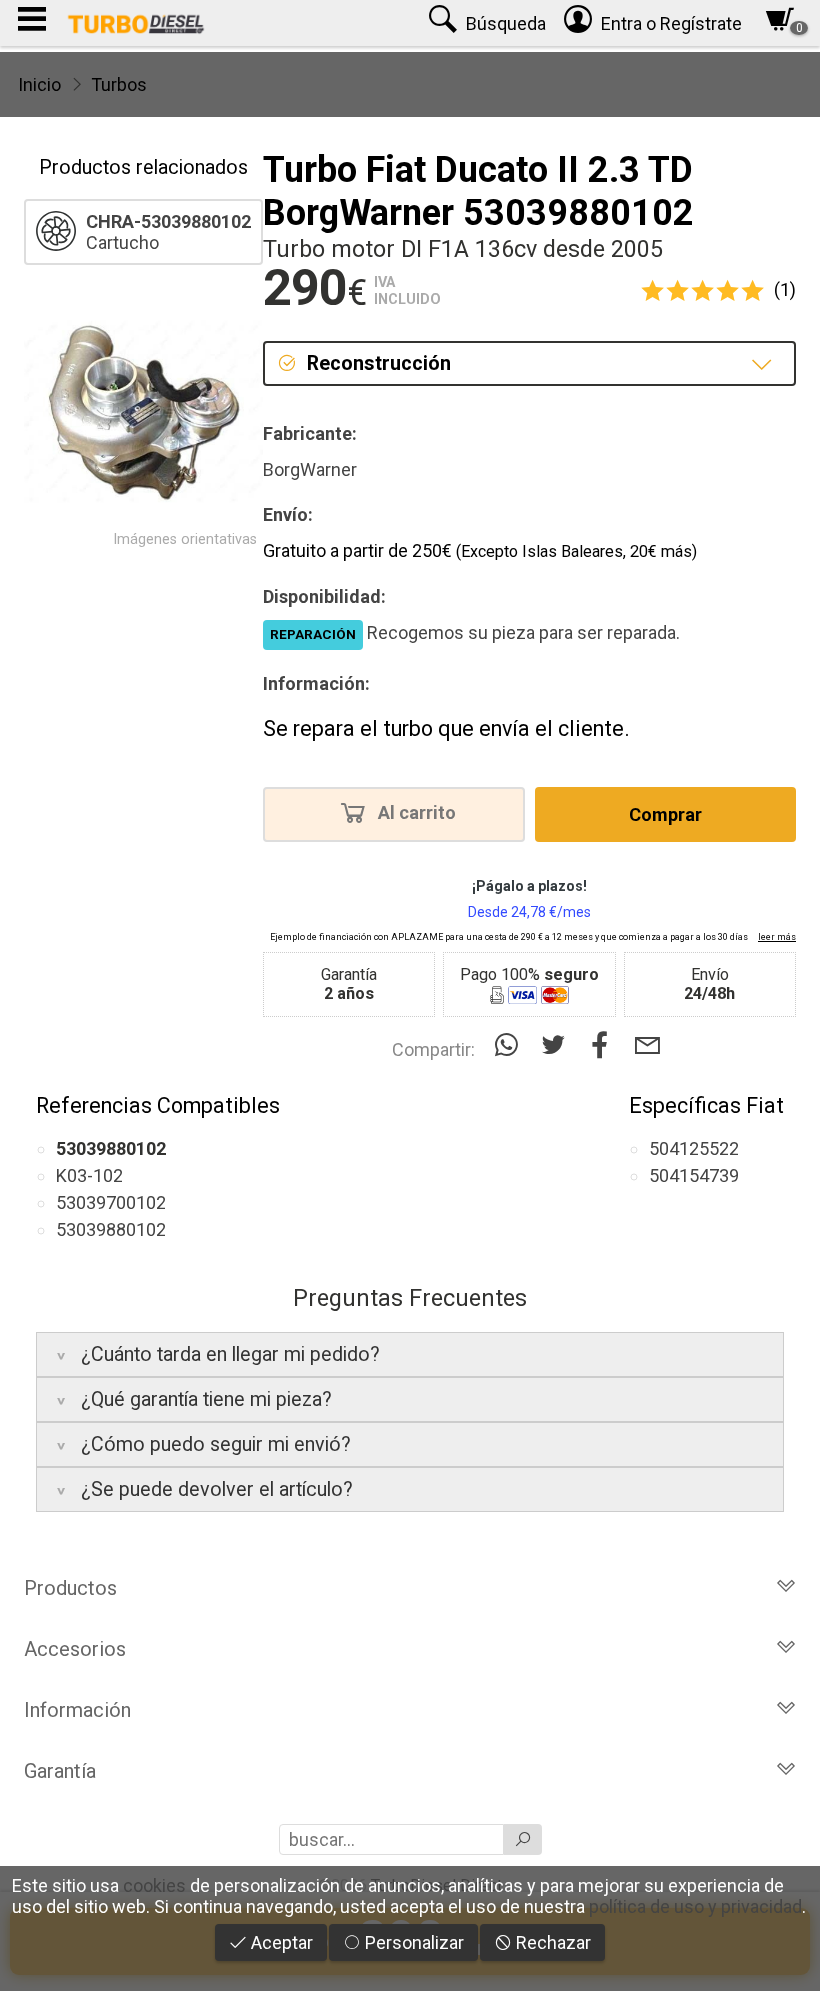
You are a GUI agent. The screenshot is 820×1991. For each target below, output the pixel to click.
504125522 (694, 1148)
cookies (154, 1885)
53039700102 (111, 1202)
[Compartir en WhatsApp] (510, 1045)
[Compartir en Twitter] (557, 1045)
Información (77, 1710)
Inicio (39, 84)
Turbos (119, 84)
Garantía (60, 1771)
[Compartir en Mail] (647, 1045)
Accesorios (75, 1649)
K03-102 (89, 1175)
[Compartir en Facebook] (604, 1045)
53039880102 (111, 1229)
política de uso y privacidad (695, 1906)
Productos (70, 1588)
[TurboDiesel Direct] (135, 23)
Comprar (665, 814)
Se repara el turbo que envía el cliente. (446, 728)
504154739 (694, 1175)
